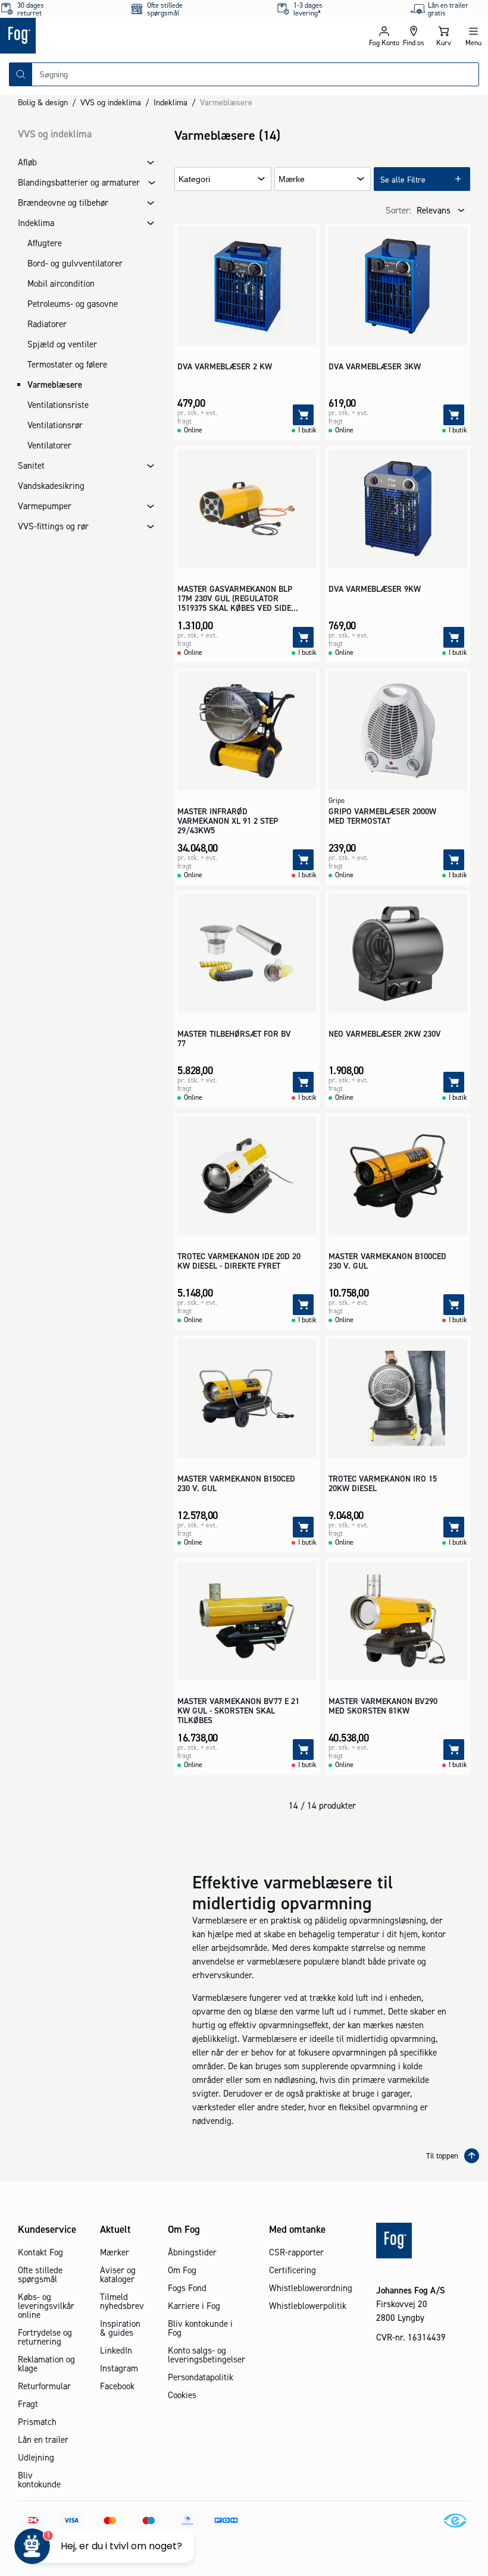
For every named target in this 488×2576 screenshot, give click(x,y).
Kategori (194, 179)
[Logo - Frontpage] (122, 36)
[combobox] (255, 74)
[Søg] (21, 74)
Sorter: (398, 210)
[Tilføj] (303, 415)
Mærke (292, 179)
